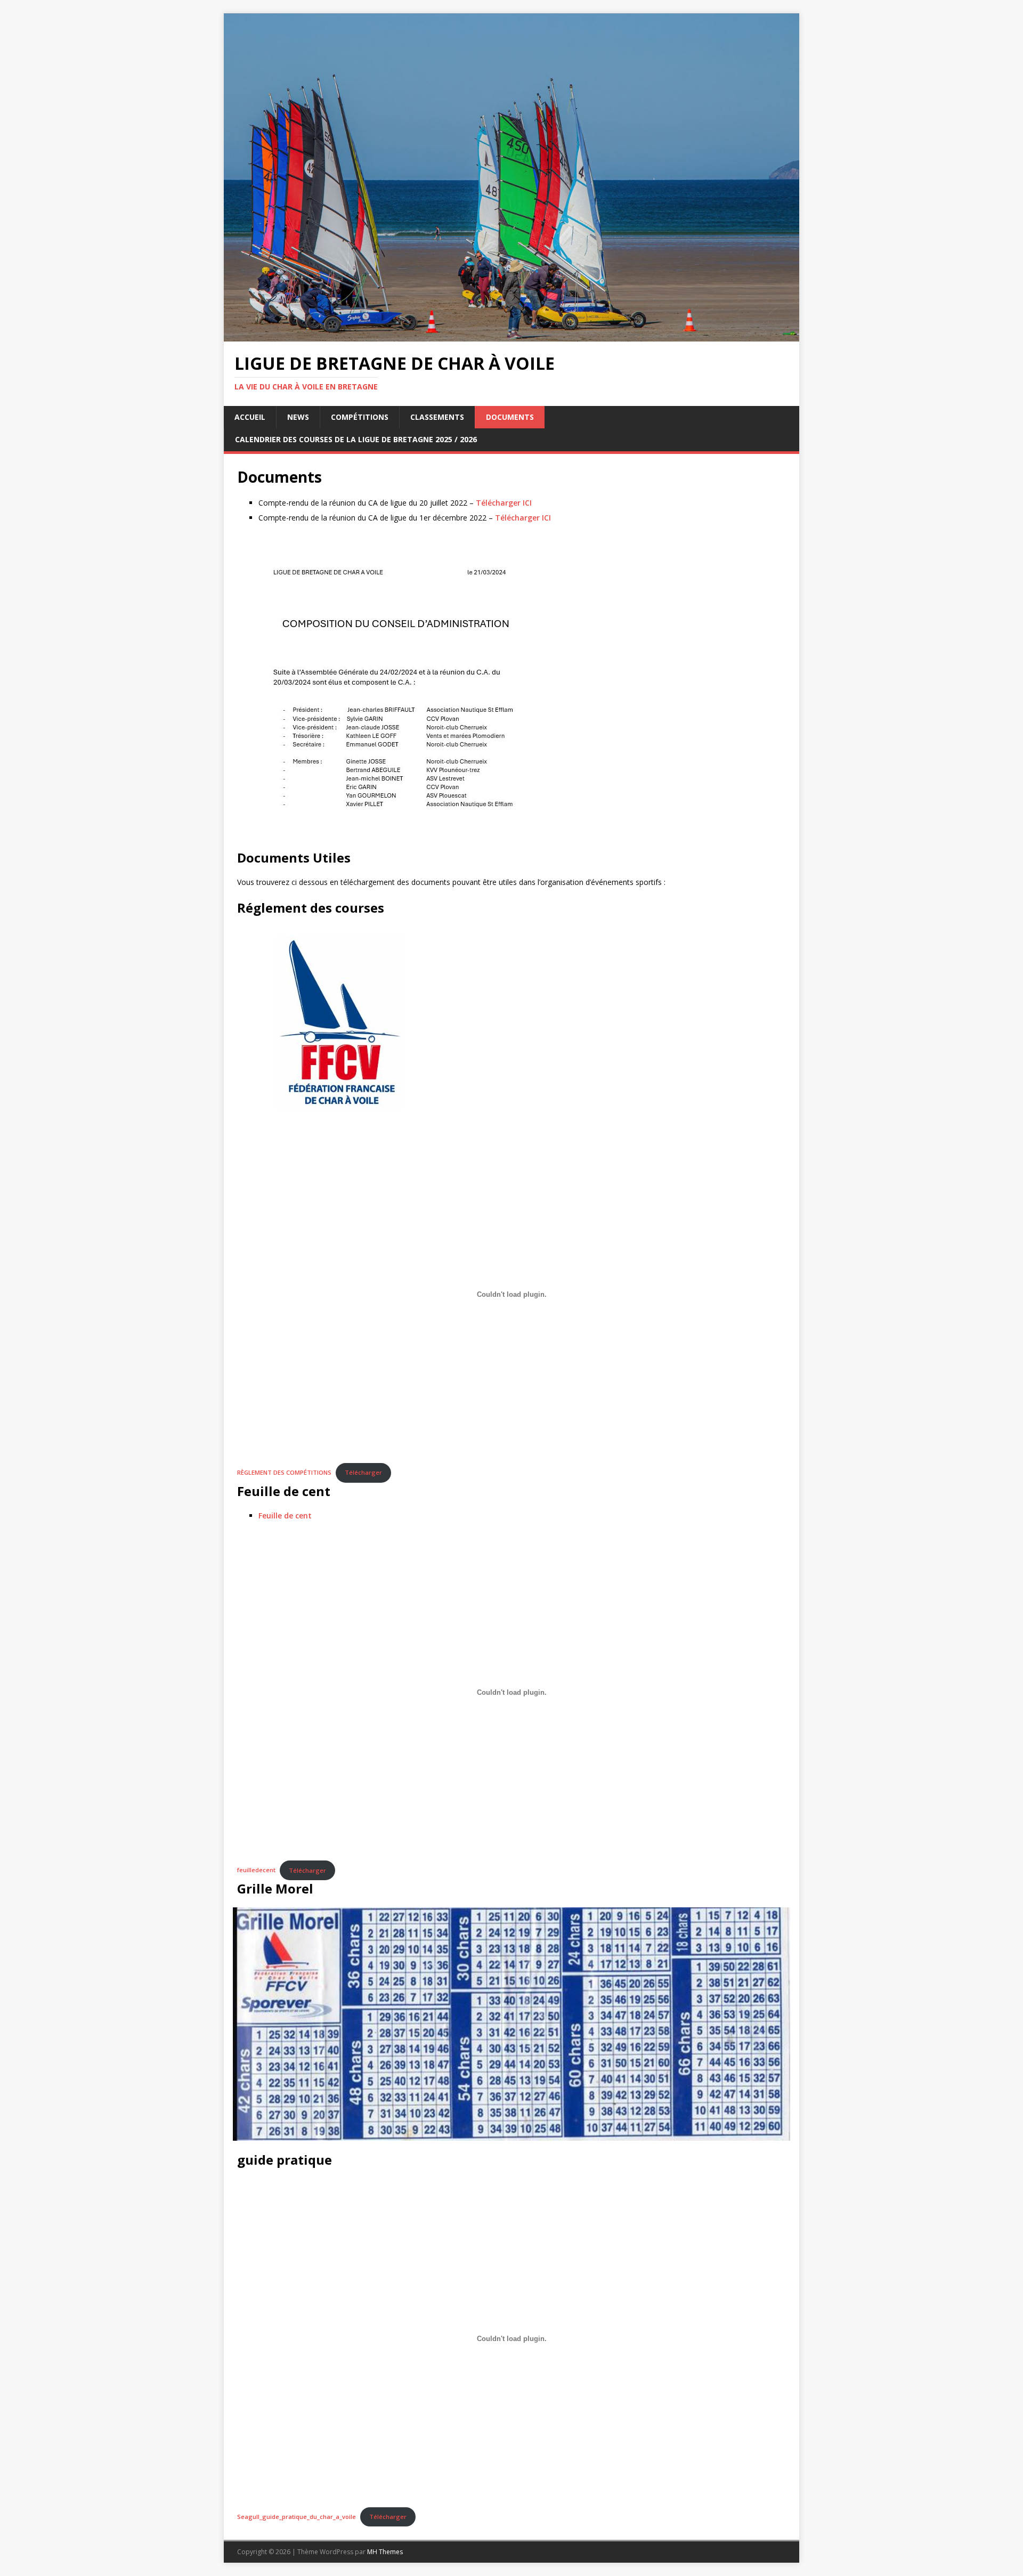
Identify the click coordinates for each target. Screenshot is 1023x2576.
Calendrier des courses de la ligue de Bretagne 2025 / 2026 (356, 439)
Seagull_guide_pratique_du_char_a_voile (297, 2517)
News (298, 417)
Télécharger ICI (504, 503)
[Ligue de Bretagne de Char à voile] (511, 335)
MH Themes (385, 2552)
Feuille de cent (285, 1515)
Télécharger (363, 1472)
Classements (437, 417)
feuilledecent (256, 1870)
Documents (510, 417)
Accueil (250, 417)
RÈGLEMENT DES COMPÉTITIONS (284, 1472)
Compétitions (360, 417)
